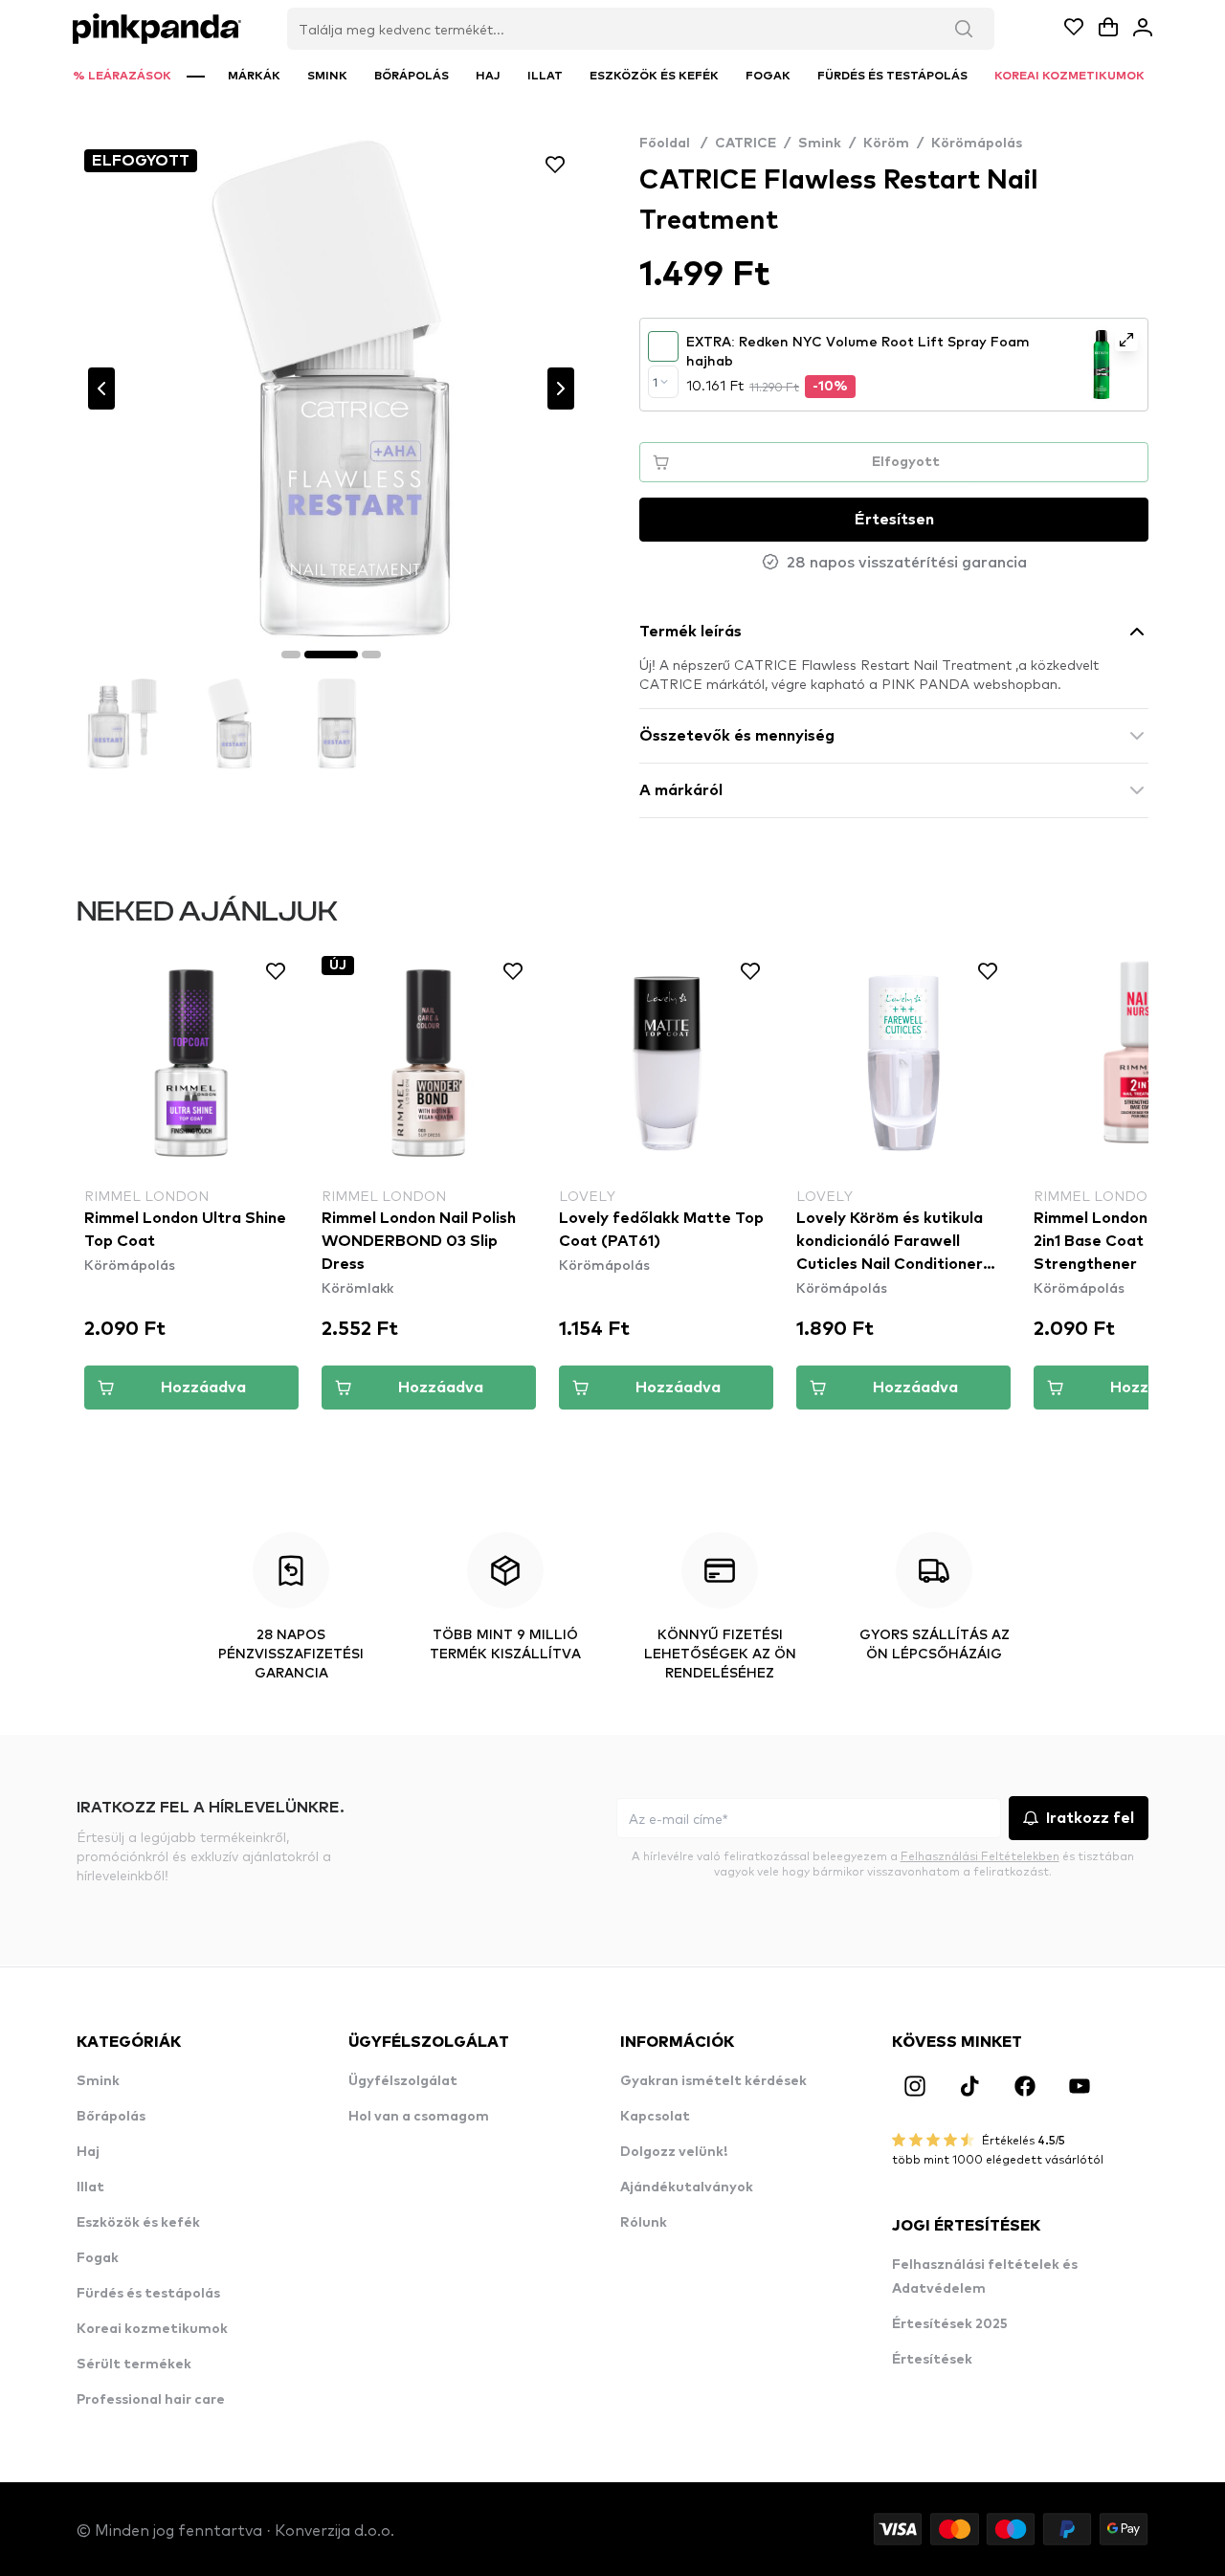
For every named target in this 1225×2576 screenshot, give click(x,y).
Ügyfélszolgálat (403, 2081)
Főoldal (673, 144)
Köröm (886, 144)
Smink (820, 144)
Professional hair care (151, 2400)
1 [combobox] (655, 382)
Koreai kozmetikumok (152, 2329)
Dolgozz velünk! (674, 2152)
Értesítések (932, 2360)
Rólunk (644, 2223)
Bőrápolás (111, 2117)
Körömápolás (977, 144)
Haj (88, 2152)
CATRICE (746, 144)
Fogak (98, 2258)
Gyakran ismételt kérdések (713, 2081)
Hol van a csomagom (419, 2117)
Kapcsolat (655, 2117)
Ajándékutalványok (687, 2187)
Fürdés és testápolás (148, 2294)
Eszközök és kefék (138, 2223)
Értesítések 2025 (950, 2324)
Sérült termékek (134, 2365)
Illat (90, 2187)
